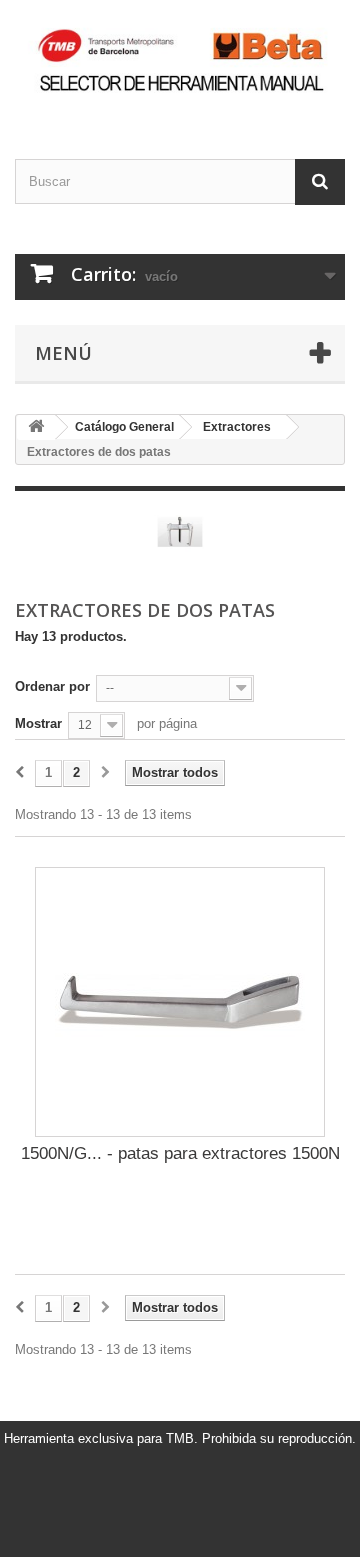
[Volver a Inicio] (36, 427)
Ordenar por (52, 686)
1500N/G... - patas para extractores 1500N (180, 1153)
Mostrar (38, 723)
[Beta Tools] (180, 62)
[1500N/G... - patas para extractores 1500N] (180, 1002)
